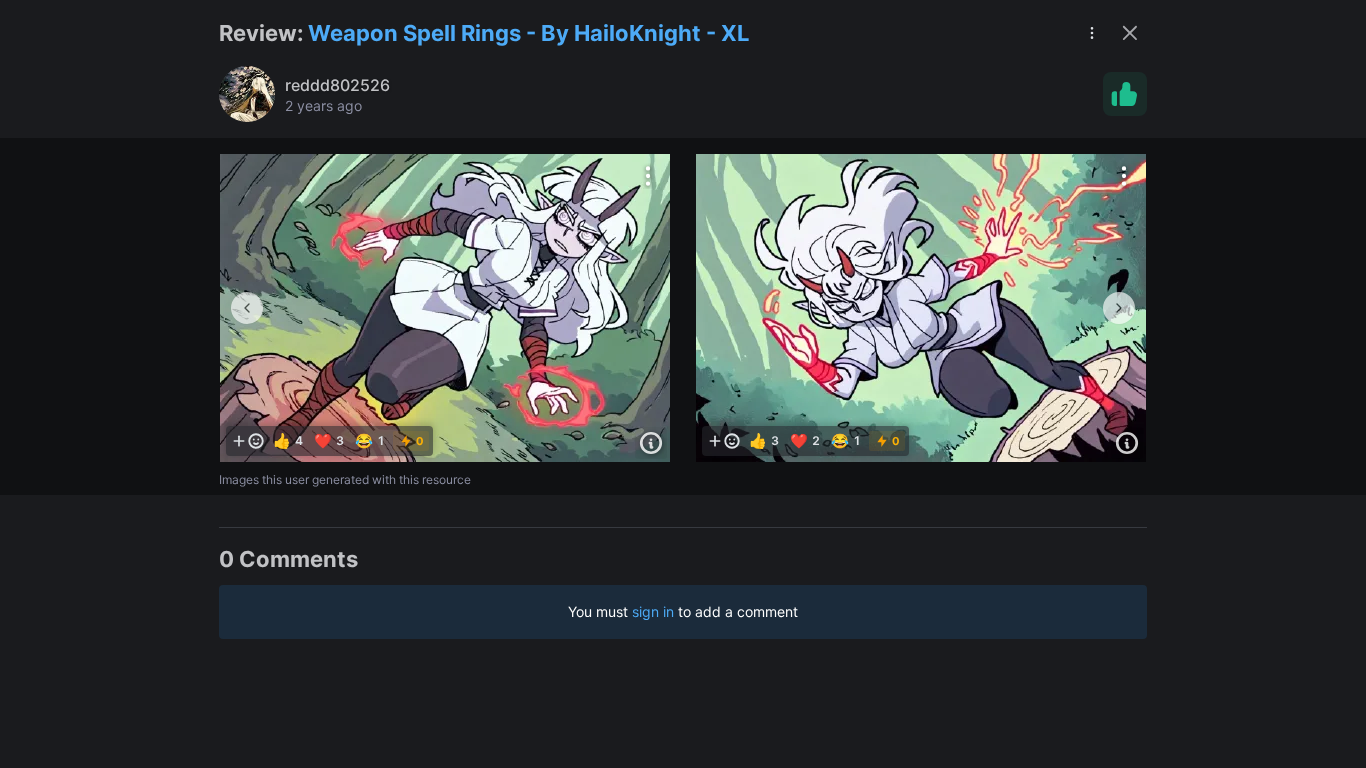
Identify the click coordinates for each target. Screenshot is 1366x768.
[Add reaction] (248, 441)
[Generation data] (651, 443)
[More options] (648, 176)
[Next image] (1119, 308)
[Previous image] (247, 308)
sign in (653, 611)
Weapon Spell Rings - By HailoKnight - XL (528, 33)
